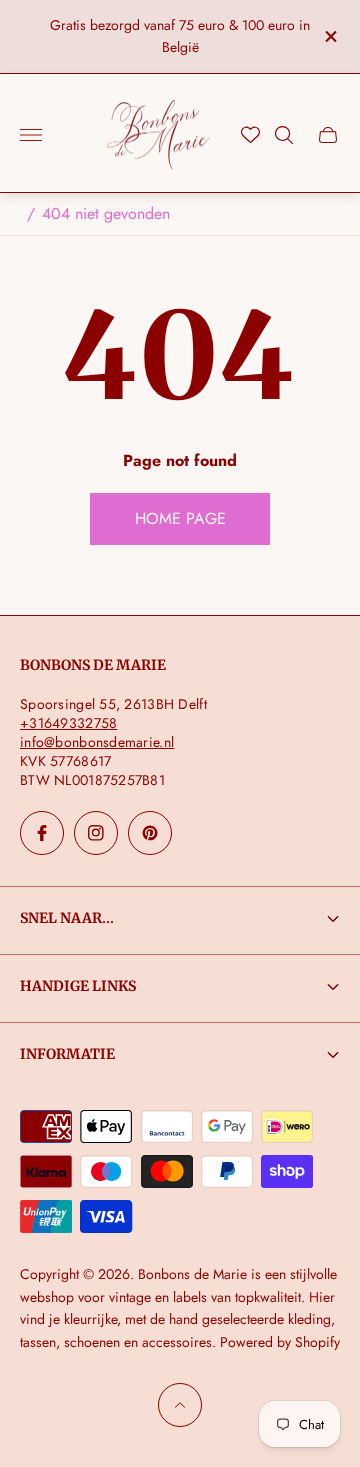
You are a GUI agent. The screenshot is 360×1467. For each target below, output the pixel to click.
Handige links (78, 986)
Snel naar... (67, 918)
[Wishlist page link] (250, 134)
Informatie (67, 1054)
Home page (180, 518)
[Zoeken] (284, 135)
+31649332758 (68, 723)
